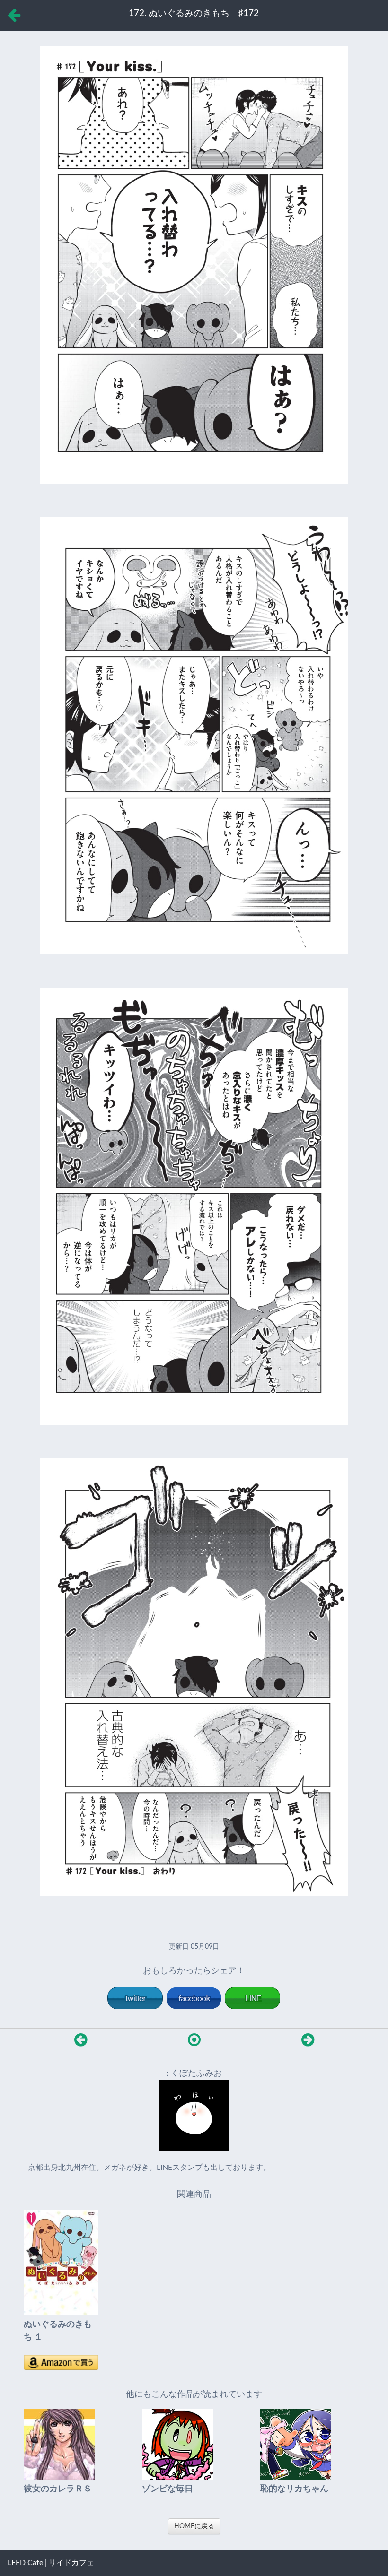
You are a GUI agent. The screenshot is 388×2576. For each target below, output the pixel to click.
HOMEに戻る (194, 2526)
